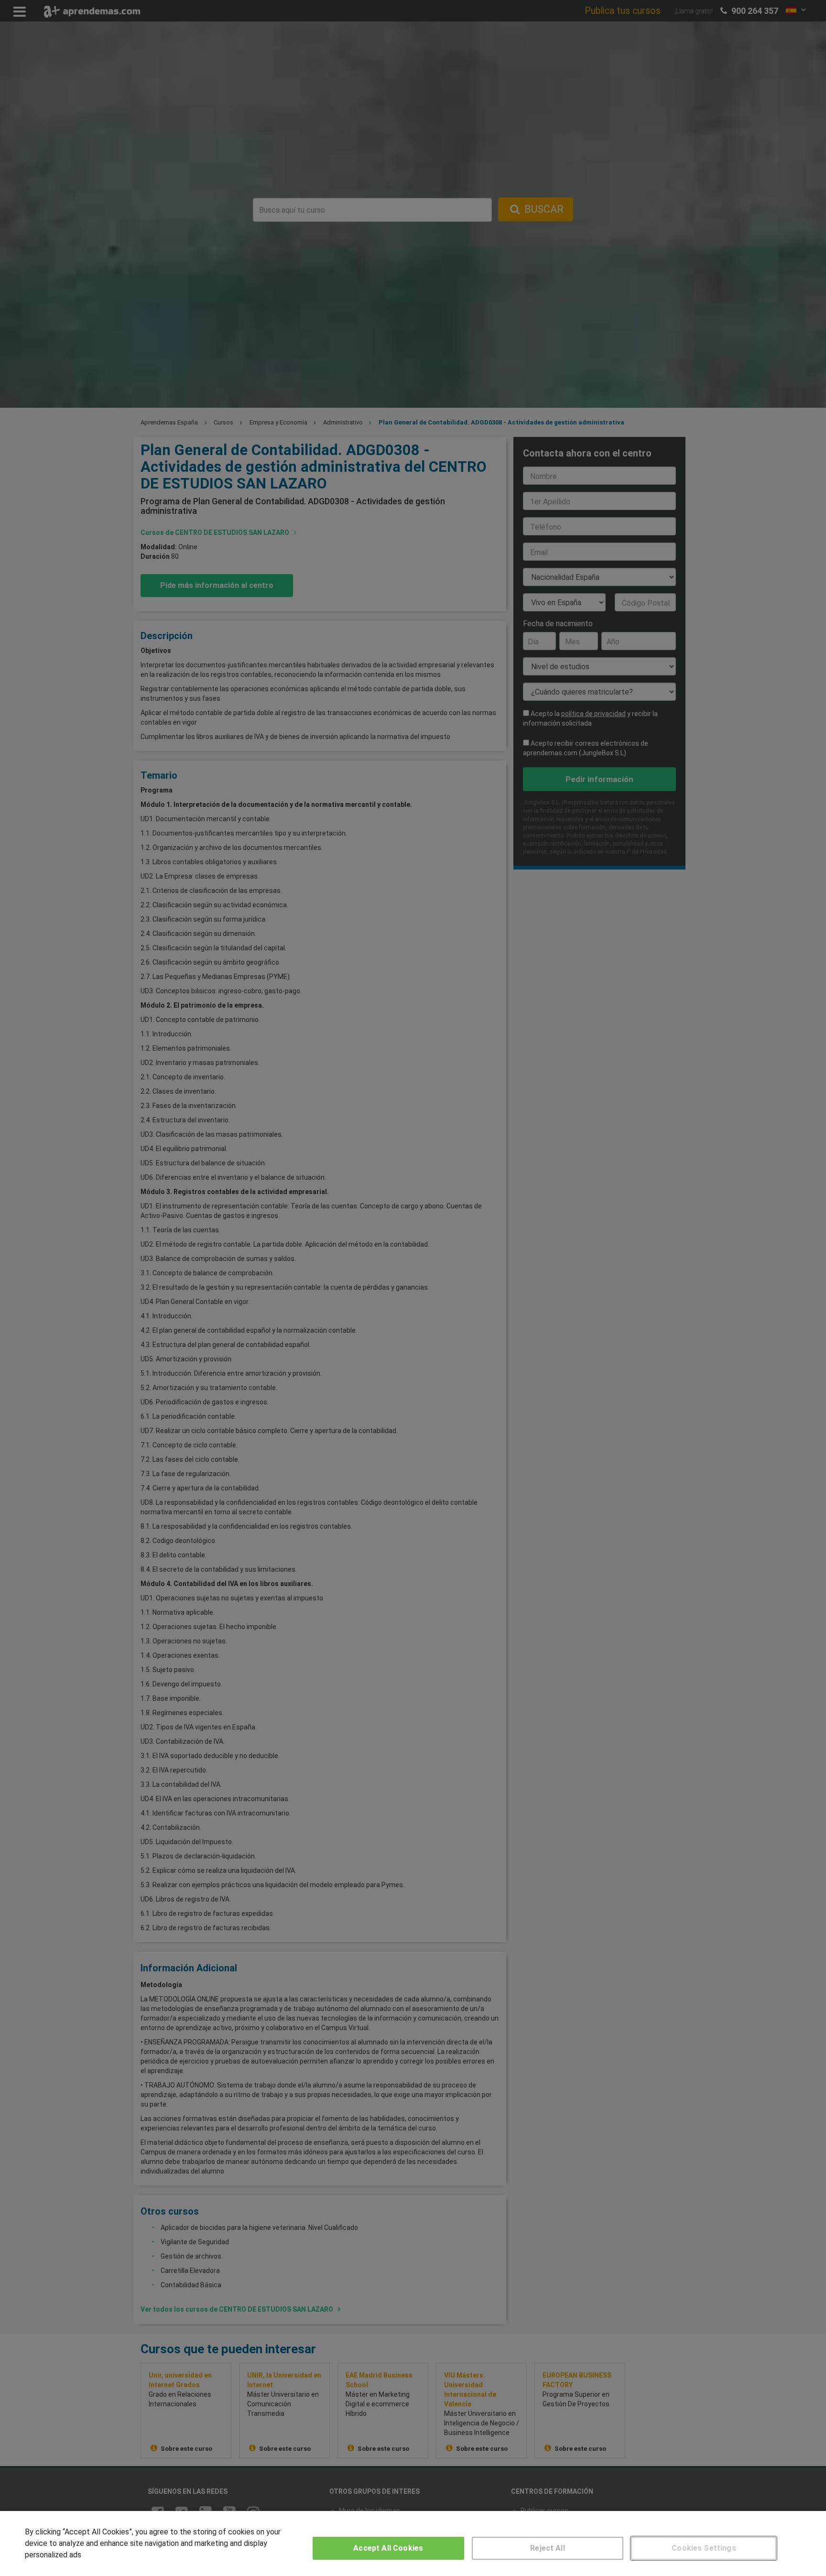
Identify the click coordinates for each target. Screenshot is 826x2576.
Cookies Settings (704, 2548)
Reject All (548, 2548)
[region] (413, 2543)
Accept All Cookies (388, 2548)
